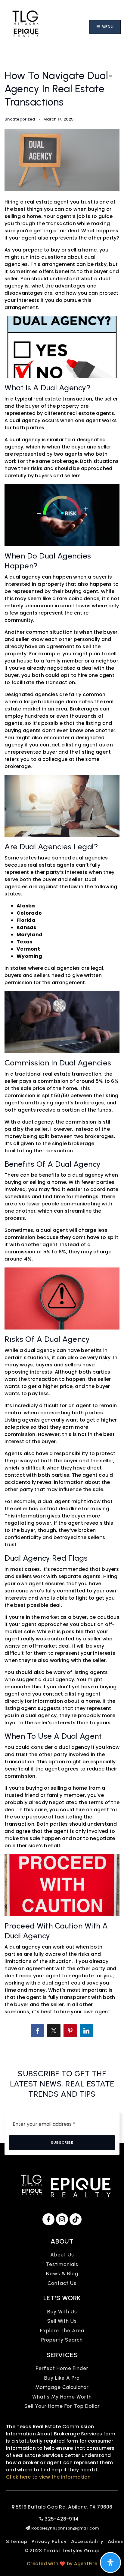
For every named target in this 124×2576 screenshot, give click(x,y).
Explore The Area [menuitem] (62, 2330)
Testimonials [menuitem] (62, 2264)
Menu (107, 27)
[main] (62, 1054)
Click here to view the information (48, 2477)
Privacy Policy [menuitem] (49, 2541)
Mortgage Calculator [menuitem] (62, 2387)
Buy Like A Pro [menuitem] (62, 2378)
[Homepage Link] (26, 27)
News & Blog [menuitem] (62, 2274)
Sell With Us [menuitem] (62, 2321)
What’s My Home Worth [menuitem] (62, 2397)
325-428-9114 (61, 2519)
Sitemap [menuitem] (17, 2541)
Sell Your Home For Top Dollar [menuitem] (62, 2406)
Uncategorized (20, 119)
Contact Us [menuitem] (62, 2283)
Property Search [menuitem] (62, 2340)
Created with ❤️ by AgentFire (62, 2564)
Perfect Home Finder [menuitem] (62, 2368)
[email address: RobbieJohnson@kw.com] (28, 2528)
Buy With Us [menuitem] (62, 2312)
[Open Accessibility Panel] (110, 2563)
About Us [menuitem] (62, 2255)
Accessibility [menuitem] (87, 2541)
